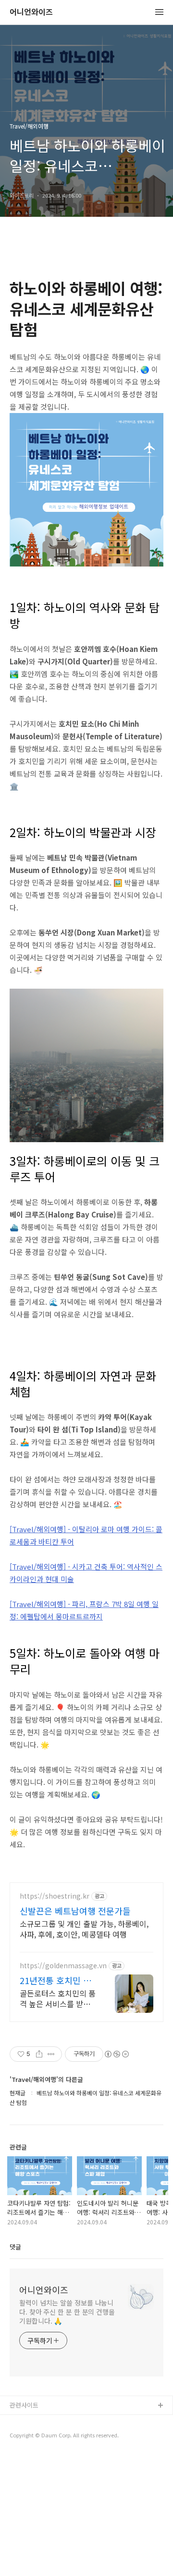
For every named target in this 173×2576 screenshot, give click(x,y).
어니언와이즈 (31, 12)
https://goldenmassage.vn (63, 1966)
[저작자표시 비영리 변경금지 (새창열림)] (116, 2054)
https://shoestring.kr (55, 1896)
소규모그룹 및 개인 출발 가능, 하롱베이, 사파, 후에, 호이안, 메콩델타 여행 (84, 1929)
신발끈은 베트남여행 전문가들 (75, 1911)
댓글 (15, 2247)
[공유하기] (39, 2054)
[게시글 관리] (51, 2054)
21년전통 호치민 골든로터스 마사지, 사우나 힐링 (56, 1980)
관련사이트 (24, 2405)
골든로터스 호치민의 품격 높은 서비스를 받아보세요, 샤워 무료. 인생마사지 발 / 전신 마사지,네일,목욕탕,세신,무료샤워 (58, 1998)
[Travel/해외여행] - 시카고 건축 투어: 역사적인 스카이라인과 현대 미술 (86, 1573)
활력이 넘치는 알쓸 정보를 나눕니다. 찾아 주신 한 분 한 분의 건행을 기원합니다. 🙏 (67, 2312)
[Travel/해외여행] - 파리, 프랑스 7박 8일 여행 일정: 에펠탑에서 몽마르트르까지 (84, 1610)
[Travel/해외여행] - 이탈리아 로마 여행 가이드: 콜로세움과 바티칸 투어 (86, 1535)
